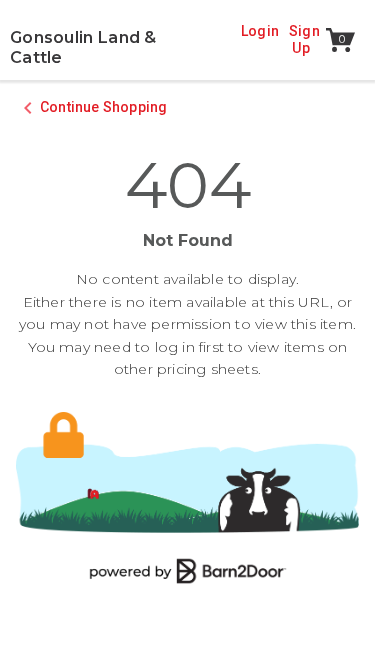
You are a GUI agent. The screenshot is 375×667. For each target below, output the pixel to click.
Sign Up (306, 40)
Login (260, 31)
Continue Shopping (103, 107)
